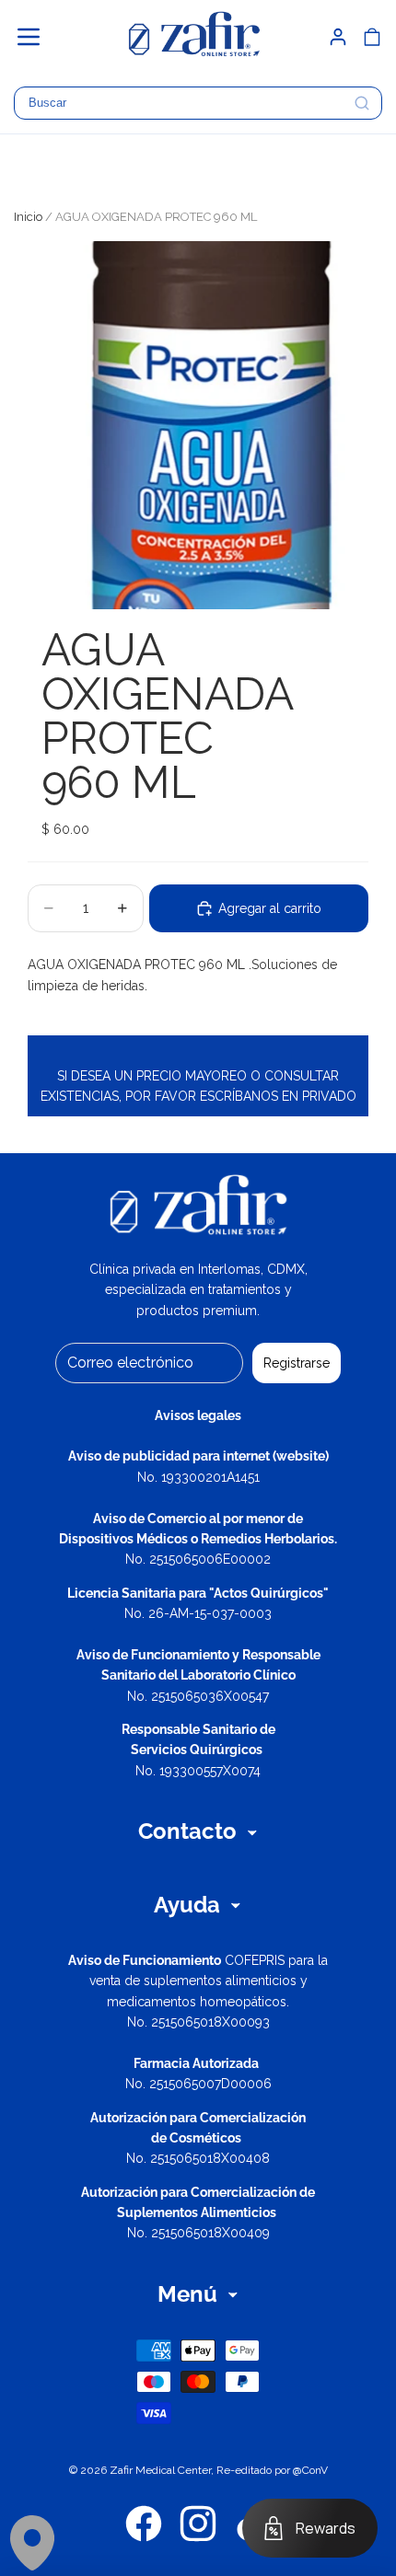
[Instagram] (198, 2524)
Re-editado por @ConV (272, 2470)
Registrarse (297, 1363)
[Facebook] (144, 2524)
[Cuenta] (338, 37)
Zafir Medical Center (160, 2470)
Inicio (28, 217)
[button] (37, 37)
